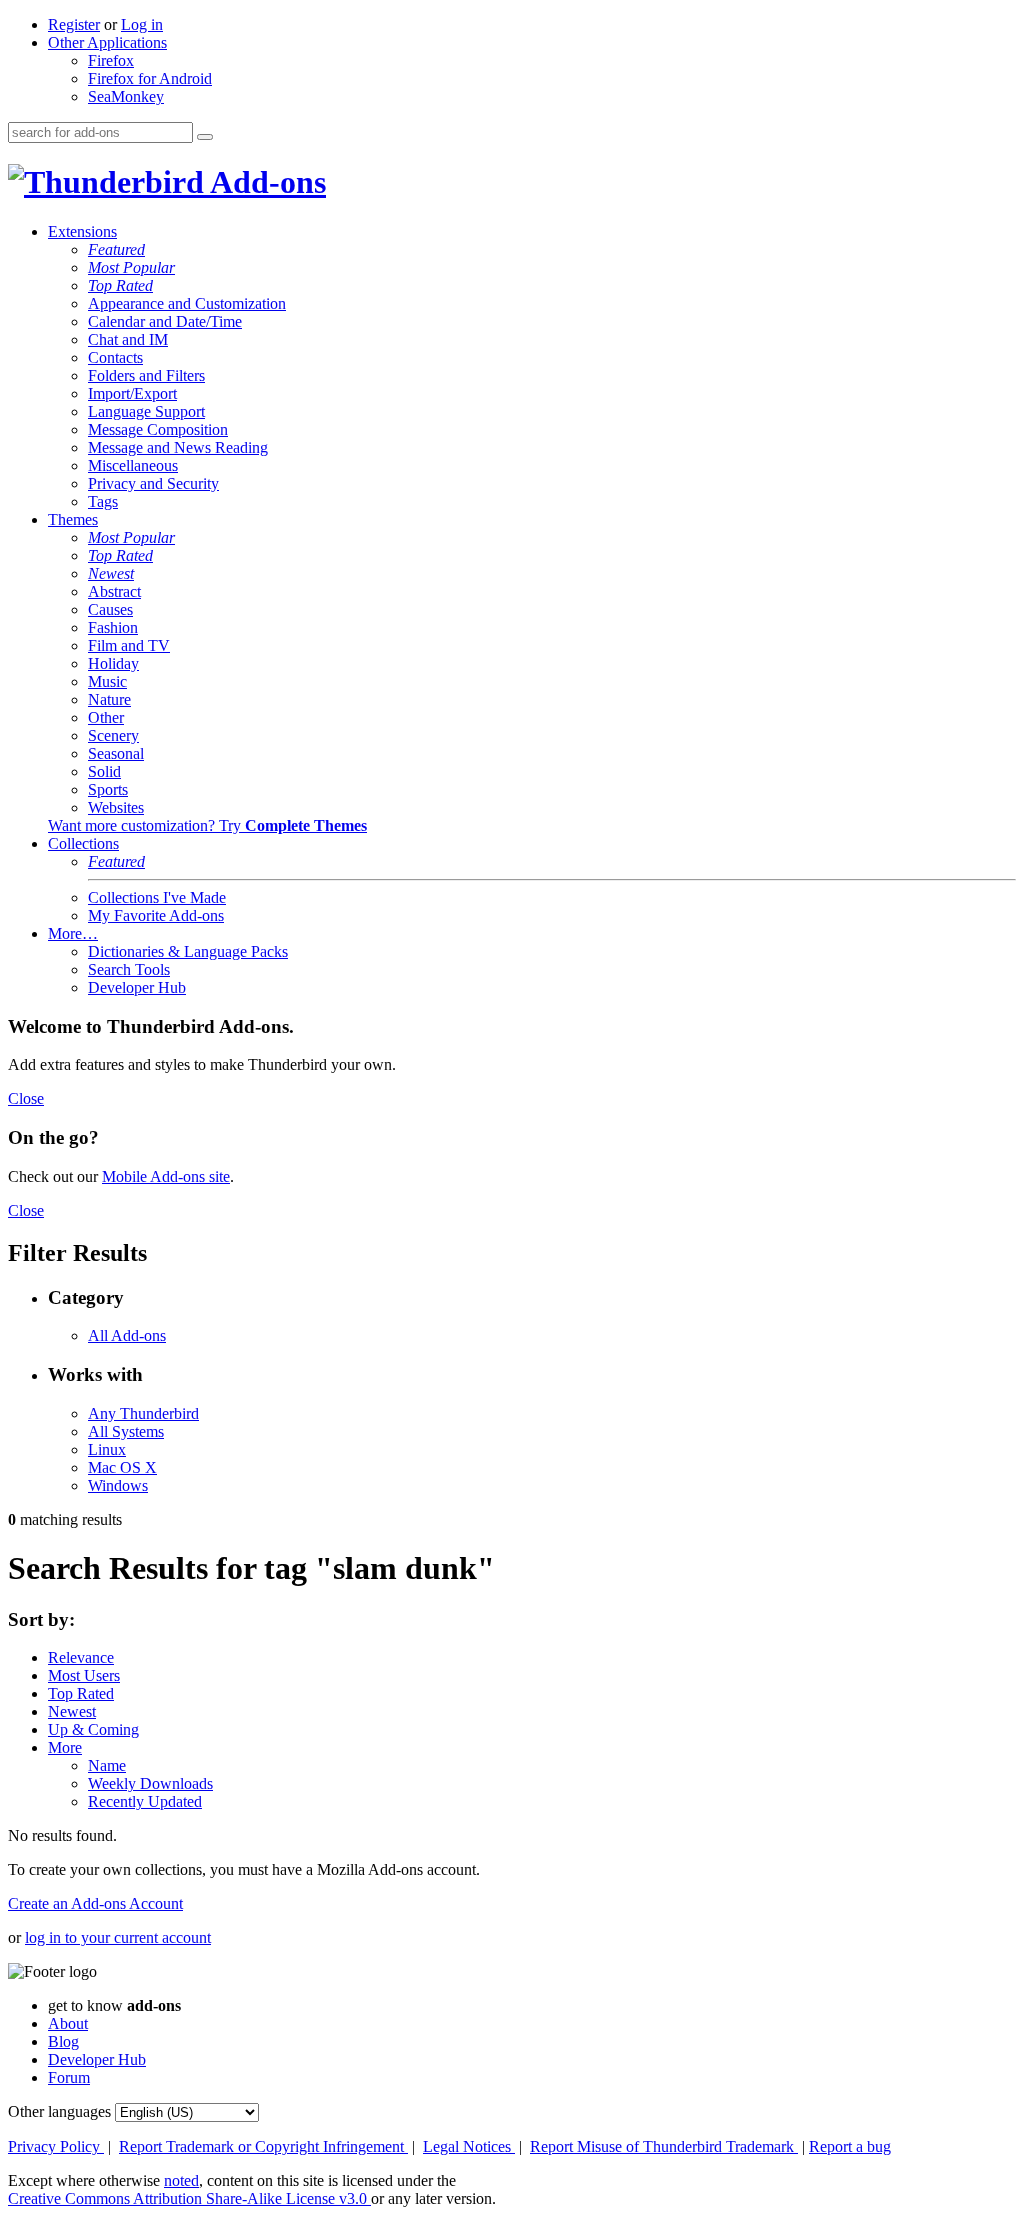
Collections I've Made (157, 897)
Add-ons (265, 182)
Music (107, 681)
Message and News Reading (178, 447)
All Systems (126, 1431)
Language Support (146, 411)
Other (106, 717)
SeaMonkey (126, 96)
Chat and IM (128, 339)
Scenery (113, 735)
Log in (142, 24)
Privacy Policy (56, 2146)
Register (74, 24)
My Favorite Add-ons (156, 915)
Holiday (113, 663)
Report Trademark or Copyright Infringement (263, 2146)
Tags (103, 501)
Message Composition (158, 429)
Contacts (115, 357)
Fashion (113, 627)
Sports (108, 789)
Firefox (111, 60)
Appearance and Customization (187, 303)
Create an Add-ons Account (95, 1903)
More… (73, 933)
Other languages (59, 2111)
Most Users (84, 1675)
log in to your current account (118, 1937)
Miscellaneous (133, 465)
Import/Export (132, 393)
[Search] (205, 137)
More (65, 1747)
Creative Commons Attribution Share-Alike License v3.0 (189, 2198)
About (68, 2023)
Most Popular (131, 267)
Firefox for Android (150, 78)
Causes (110, 609)
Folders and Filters (146, 375)
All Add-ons (127, 1335)
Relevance (81, 1657)
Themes (73, 519)
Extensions (82, 231)
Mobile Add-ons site (166, 1176)
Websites (116, 807)
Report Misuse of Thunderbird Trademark (664, 2146)
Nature (109, 699)
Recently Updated (145, 1801)
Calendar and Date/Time (165, 321)
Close (26, 1098)
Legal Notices (469, 2146)
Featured (116, 249)
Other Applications (107, 42)
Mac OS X (122, 1467)
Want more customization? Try (207, 825)
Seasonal (116, 753)
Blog (63, 2041)
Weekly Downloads (150, 1783)
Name (107, 1765)
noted (181, 2180)
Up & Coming (93, 1729)
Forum (69, 2077)
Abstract (114, 591)
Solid (104, 771)
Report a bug (850, 2146)
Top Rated (120, 285)
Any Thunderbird (143, 1413)
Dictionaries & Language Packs (188, 951)
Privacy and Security (153, 483)
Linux (107, 1449)
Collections (83, 843)
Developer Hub (137, 987)
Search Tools (129, 969)
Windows (118, 1485)
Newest (111, 573)
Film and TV (129, 645)
